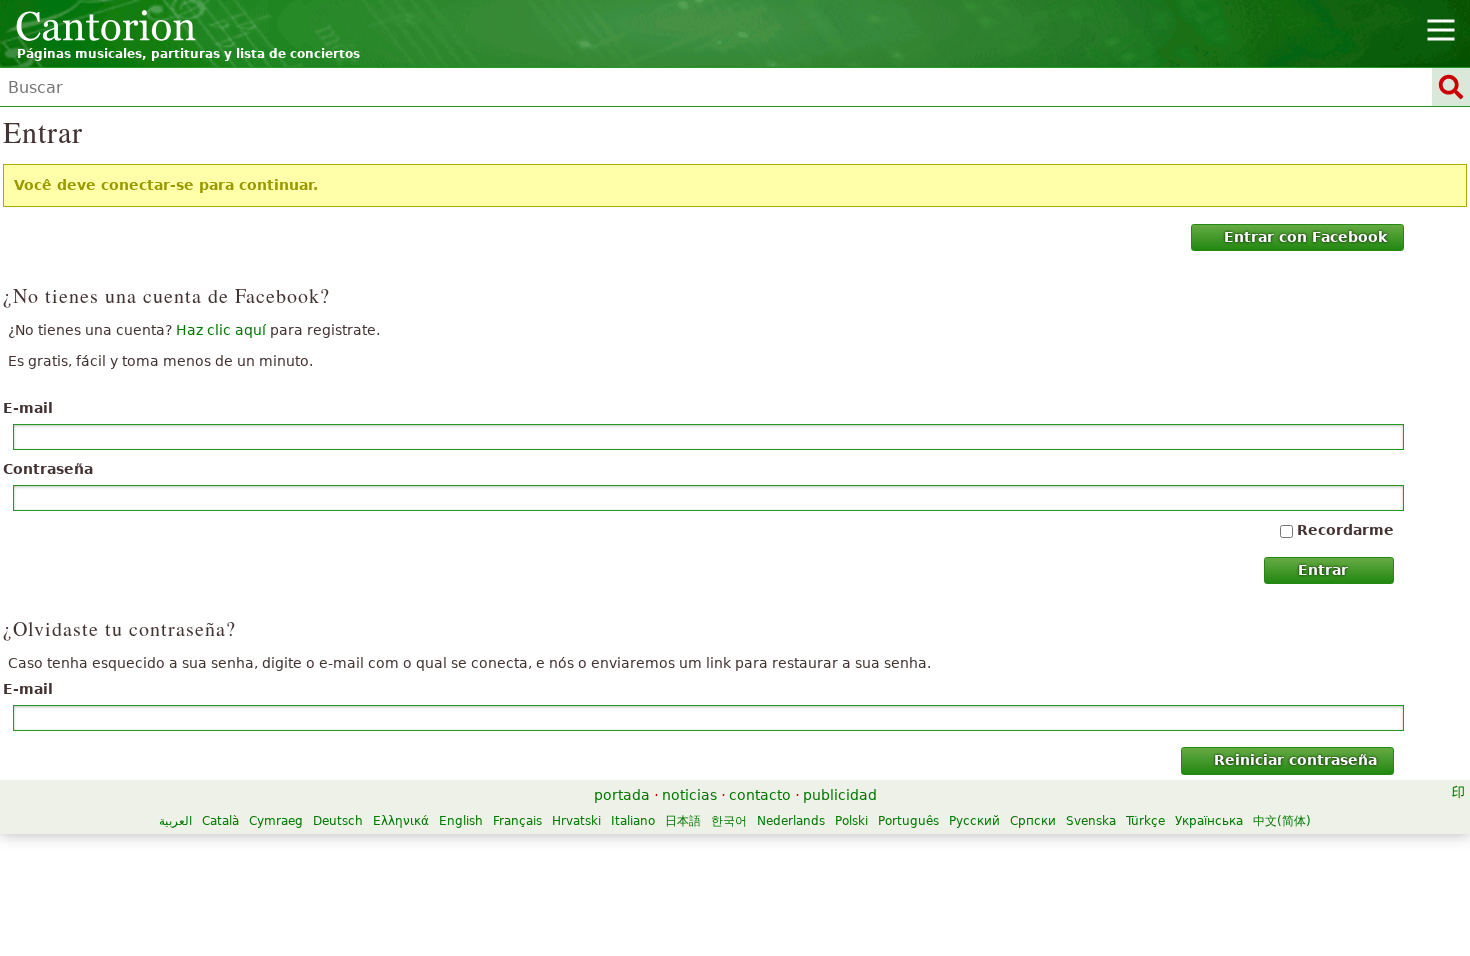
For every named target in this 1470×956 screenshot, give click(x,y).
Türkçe (1145, 821)
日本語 (683, 821)
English (461, 821)
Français (517, 821)
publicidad (840, 795)
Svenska (1091, 821)
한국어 (729, 821)
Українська (1209, 821)
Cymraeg (276, 821)
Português (908, 821)
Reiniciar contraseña (1295, 760)
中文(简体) (1282, 821)
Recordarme (1345, 530)
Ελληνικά (401, 821)
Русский (974, 821)
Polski (851, 821)
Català (220, 821)
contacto (760, 795)
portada (622, 795)
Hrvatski (576, 821)
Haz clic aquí (221, 330)
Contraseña (48, 469)
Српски (1033, 821)
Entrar (1323, 570)
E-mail (28, 408)
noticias (689, 795)
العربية (175, 821)
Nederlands (791, 821)
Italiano (633, 821)
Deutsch (338, 821)
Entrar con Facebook (1305, 237)
